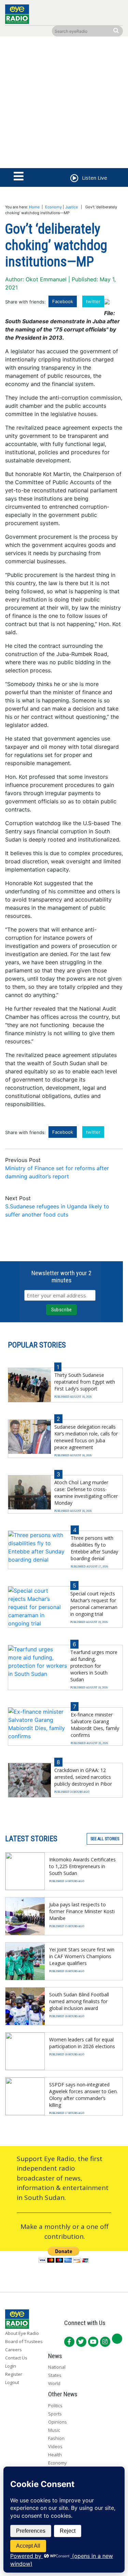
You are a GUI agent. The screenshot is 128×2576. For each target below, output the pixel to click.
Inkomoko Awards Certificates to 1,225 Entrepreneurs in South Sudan (82, 1866)
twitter (93, 301)
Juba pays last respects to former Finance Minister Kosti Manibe (82, 1911)
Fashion (56, 2438)
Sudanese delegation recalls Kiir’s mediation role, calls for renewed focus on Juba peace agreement (86, 1437)
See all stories (105, 1839)
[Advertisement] (64, 104)
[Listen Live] (74, 179)
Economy (53, 207)
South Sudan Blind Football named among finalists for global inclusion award (79, 2001)
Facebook (63, 301)
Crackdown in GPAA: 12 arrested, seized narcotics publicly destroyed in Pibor (83, 1777)
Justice (72, 207)
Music (54, 2430)
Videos (55, 2446)
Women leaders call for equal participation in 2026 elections (82, 2043)
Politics (55, 2406)
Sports (55, 2414)
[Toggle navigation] (19, 177)
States (55, 2375)
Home (34, 207)
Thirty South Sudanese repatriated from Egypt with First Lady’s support (85, 1382)
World (54, 2383)
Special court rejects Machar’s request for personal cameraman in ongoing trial (94, 1604)
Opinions (58, 2422)
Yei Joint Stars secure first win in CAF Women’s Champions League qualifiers (82, 1956)
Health (55, 2455)
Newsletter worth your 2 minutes (61, 1277)
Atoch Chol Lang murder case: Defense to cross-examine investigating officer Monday (86, 1493)
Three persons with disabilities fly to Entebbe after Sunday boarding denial (94, 1548)
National (57, 2367)
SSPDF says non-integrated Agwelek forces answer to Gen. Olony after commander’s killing (83, 2095)
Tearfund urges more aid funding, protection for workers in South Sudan (94, 1666)
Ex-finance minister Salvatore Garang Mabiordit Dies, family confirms (95, 1725)
